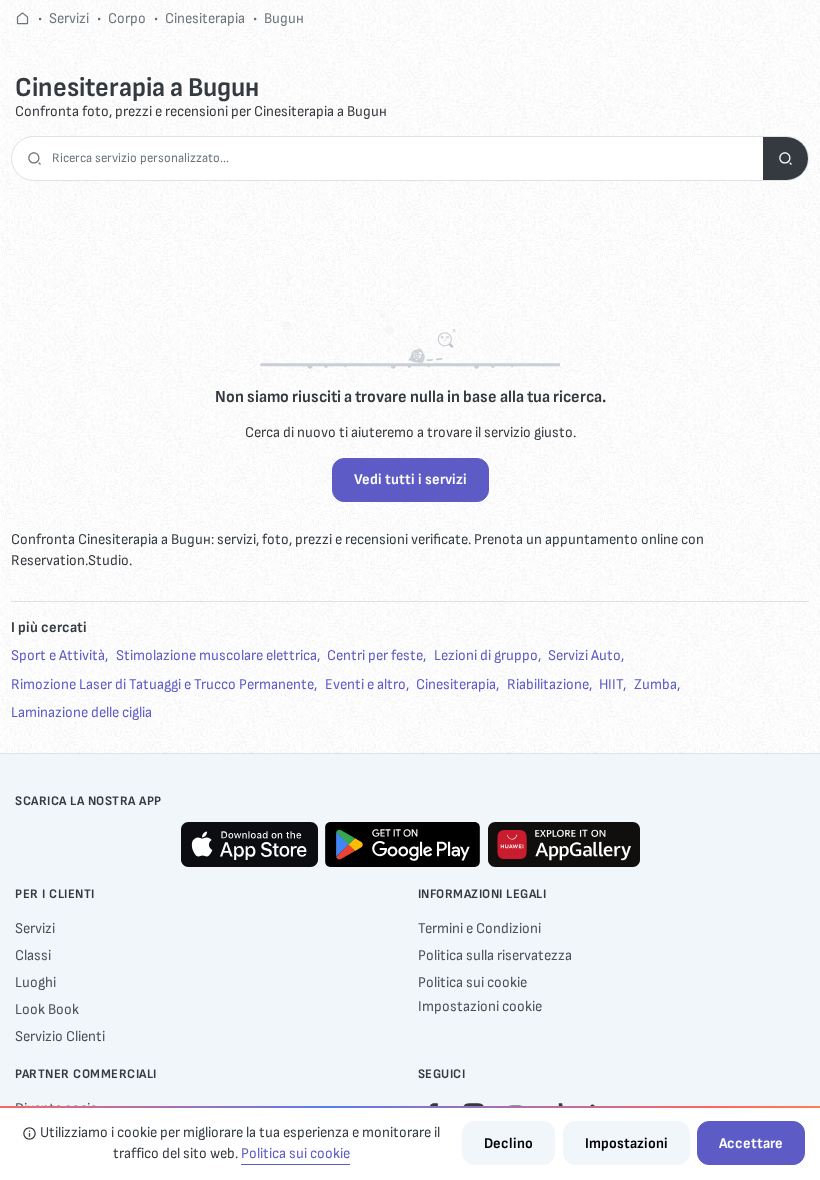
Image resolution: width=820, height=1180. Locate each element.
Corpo (127, 18)
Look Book (47, 1009)
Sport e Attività (58, 655)
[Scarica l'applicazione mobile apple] (249, 844)
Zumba (655, 684)
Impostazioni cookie (480, 1006)
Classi (33, 955)
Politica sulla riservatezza (495, 955)
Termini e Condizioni (479, 928)
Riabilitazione (548, 684)
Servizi (69, 18)
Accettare (751, 1143)
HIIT (611, 684)
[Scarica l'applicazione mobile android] (402, 844)
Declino (508, 1143)
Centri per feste (375, 655)
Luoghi (35, 982)
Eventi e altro (365, 684)
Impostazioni (626, 1143)
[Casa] (22, 18)
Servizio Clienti (60, 1036)
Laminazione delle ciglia (81, 712)
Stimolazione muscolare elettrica (216, 655)
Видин (284, 18)
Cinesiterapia (205, 18)
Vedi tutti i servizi (410, 479)
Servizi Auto (584, 655)
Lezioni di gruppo (486, 655)
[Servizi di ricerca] (785, 158)
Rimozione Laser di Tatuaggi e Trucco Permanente (162, 684)
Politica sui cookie (472, 982)
